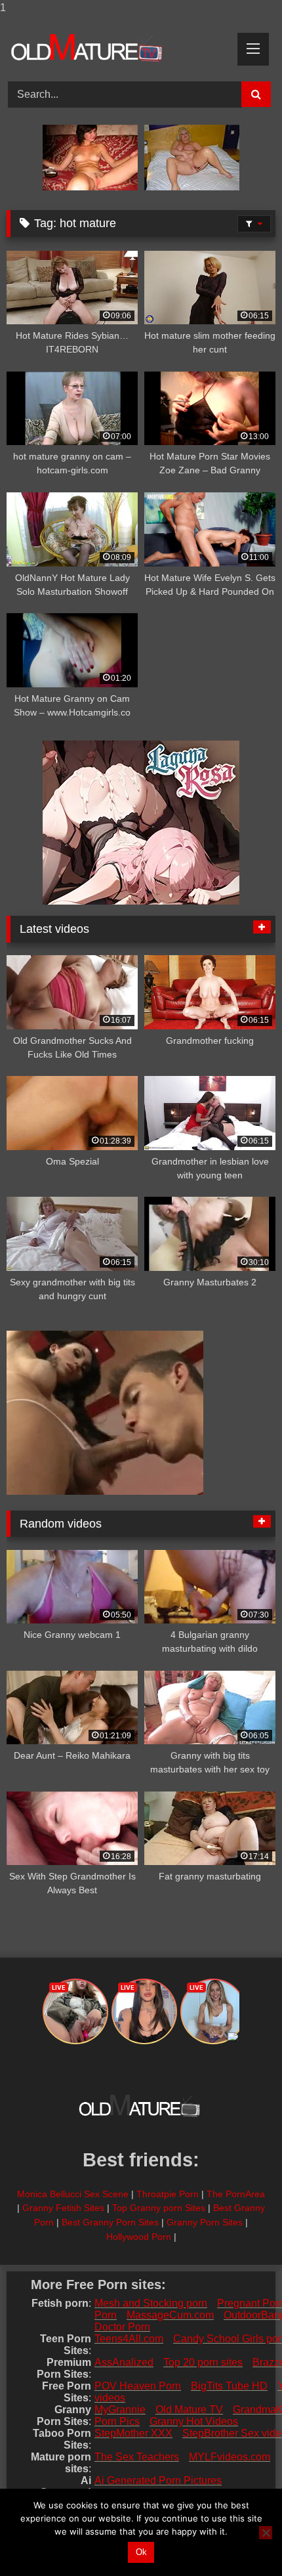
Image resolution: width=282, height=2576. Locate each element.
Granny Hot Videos (194, 2421)
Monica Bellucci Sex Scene (73, 2194)
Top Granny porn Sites (159, 2208)
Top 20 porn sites (203, 2362)
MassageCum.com (170, 2315)
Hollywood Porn (139, 2237)
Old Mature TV (189, 2410)
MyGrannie (120, 2410)
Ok (141, 2552)
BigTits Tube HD (229, 2386)
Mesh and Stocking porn (151, 2303)
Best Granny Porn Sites (110, 2222)
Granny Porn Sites (205, 2222)
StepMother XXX (133, 2433)
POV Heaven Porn (138, 2386)
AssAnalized (124, 2362)
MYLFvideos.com (230, 2457)
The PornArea (236, 2194)
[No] (266, 2533)
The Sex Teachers (137, 2457)
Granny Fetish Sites (63, 2208)
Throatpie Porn (168, 2194)
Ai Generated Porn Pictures (158, 2480)
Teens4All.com (129, 2339)
